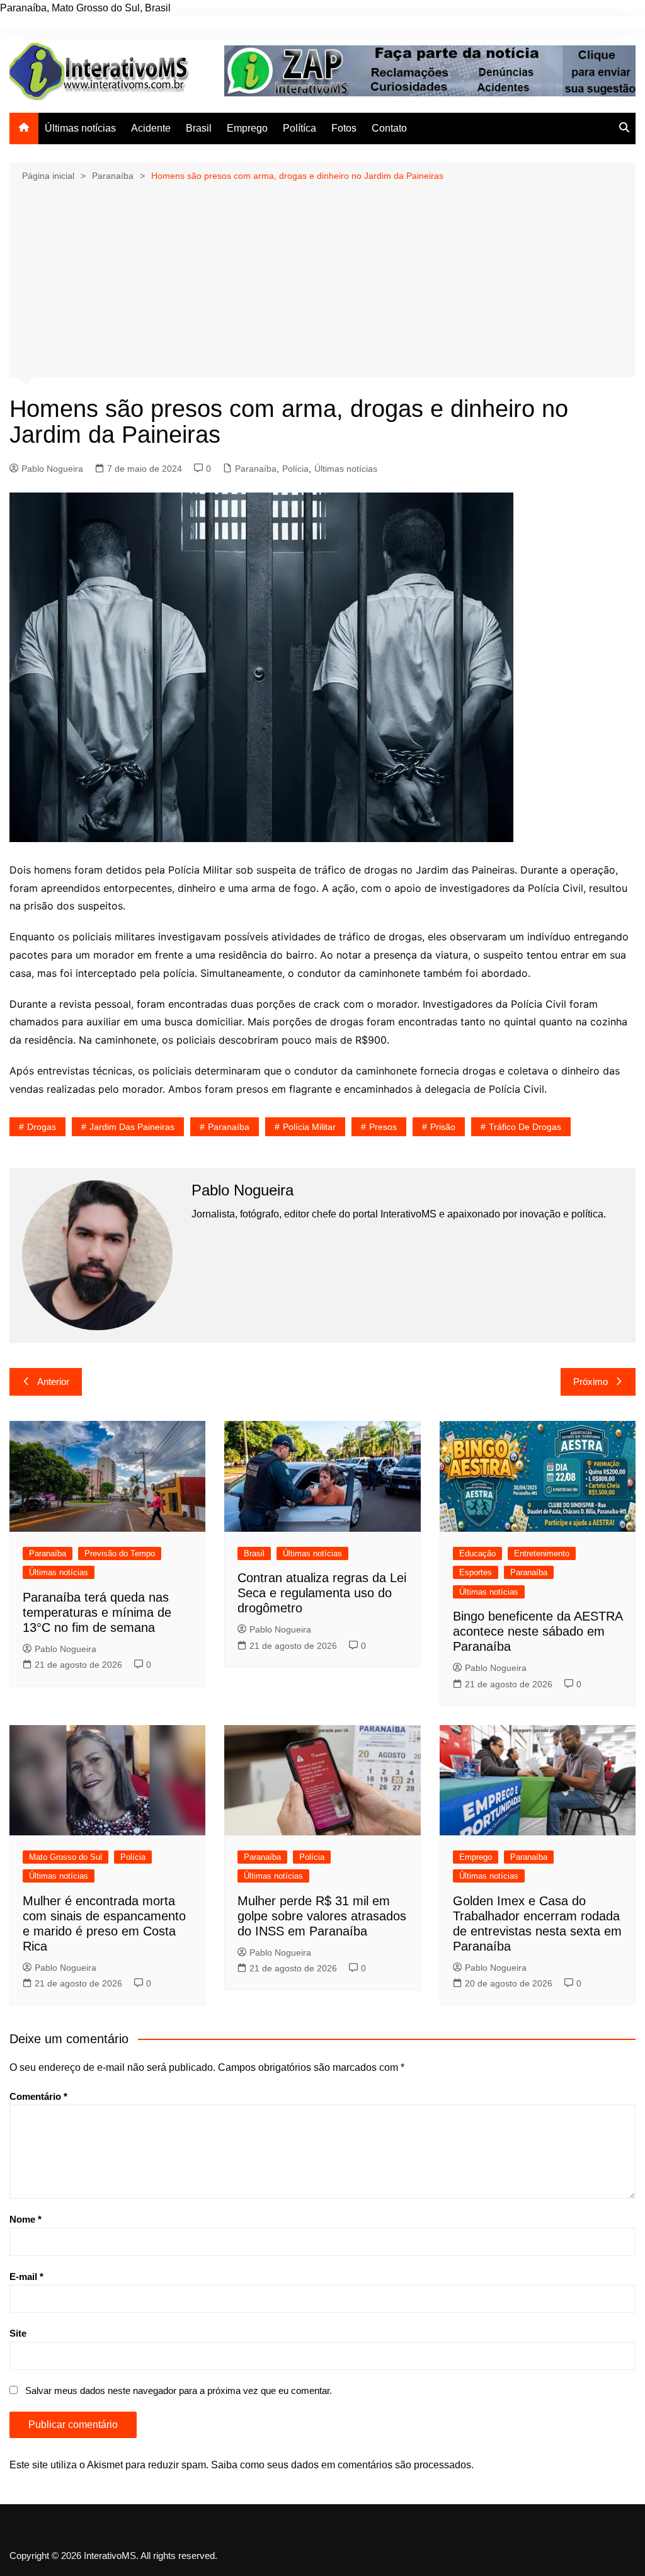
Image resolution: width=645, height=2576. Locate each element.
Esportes (476, 1572)
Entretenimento (542, 1553)
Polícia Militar (309, 1127)
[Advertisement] (322, 278)
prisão (443, 1127)
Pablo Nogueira (52, 469)
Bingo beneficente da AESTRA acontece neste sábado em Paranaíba (538, 1631)
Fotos (344, 128)
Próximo (591, 1382)
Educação (477, 1553)
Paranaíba (256, 469)
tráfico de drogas (525, 1127)
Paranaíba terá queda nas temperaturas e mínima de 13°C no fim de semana (97, 1612)
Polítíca (300, 128)
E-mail (26, 2277)
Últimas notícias (80, 128)
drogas (42, 1127)
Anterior (53, 1382)
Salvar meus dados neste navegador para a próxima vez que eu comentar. (179, 2391)
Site (18, 2333)
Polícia (295, 469)
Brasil (199, 128)
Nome (26, 2219)
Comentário (38, 2096)
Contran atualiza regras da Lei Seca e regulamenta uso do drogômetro (322, 1593)
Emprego (247, 128)
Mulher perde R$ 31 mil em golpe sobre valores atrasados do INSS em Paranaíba (322, 1916)
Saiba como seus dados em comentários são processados (341, 2465)
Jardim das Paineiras (132, 1127)
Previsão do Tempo (120, 1553)
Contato (389, 128)
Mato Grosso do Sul (66, 1857)
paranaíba (229, 1127)
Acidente (151, 128)
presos (383, 1127)
